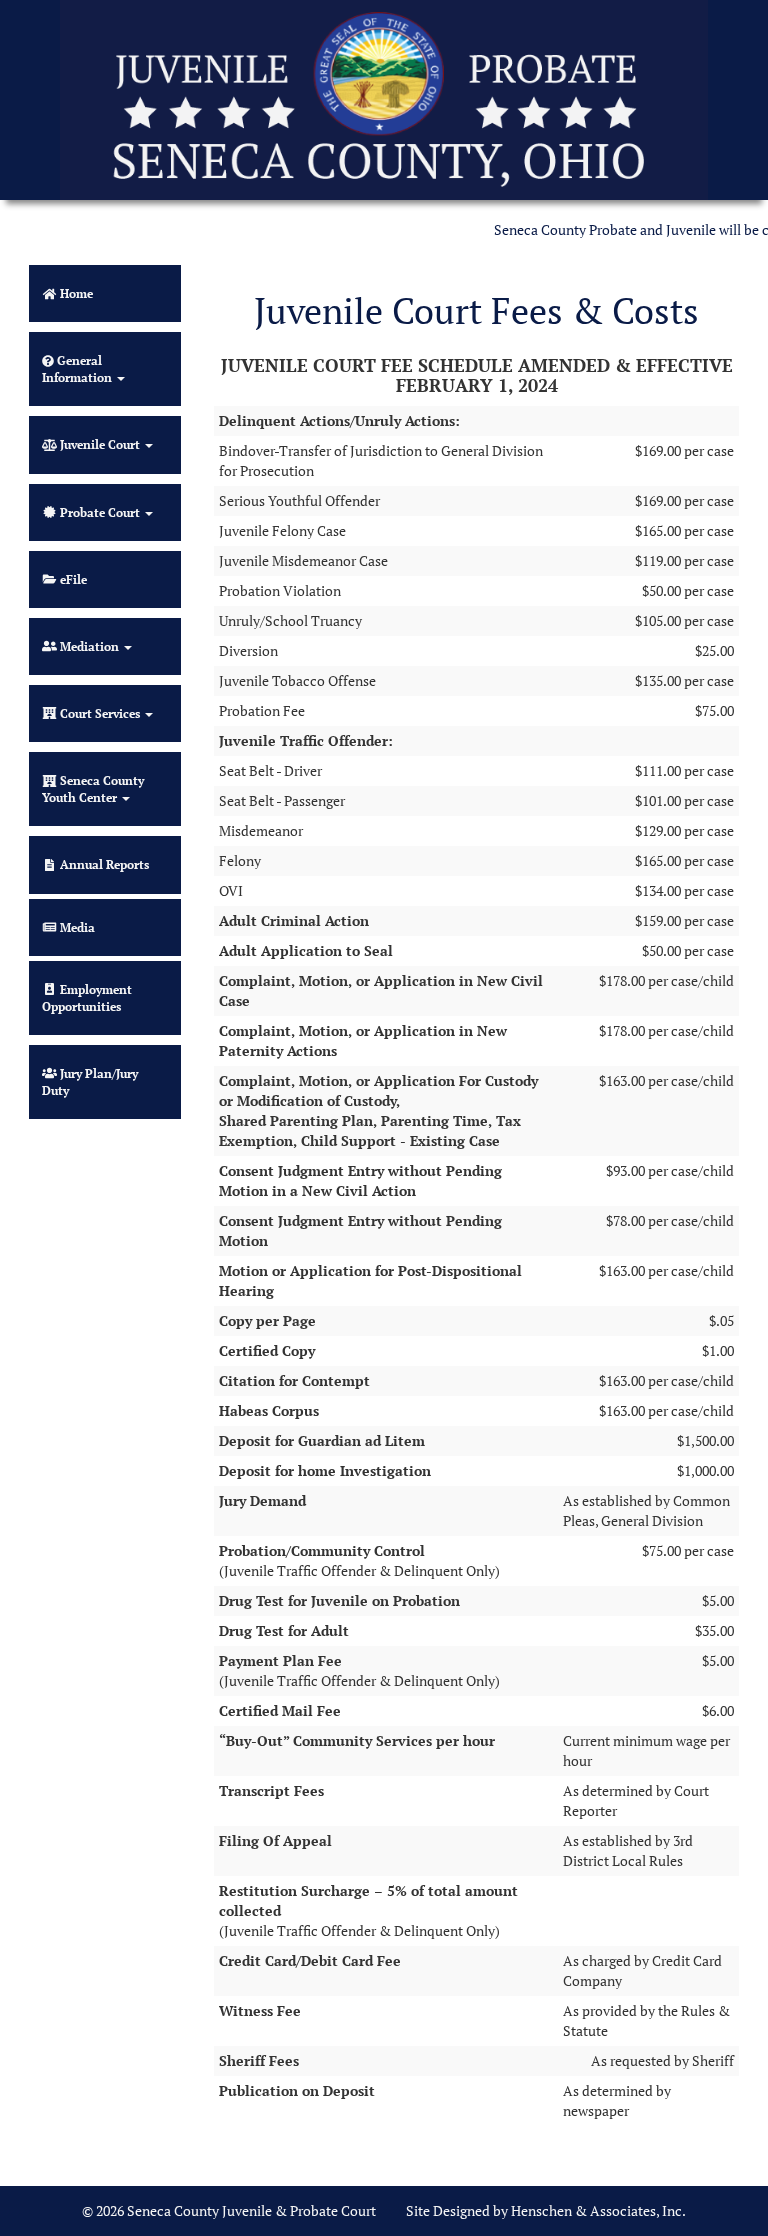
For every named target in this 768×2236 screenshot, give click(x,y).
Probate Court (100, 512)
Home (75, 293)
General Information (78, 369)
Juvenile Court (100, 444)
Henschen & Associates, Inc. (598, 2210)
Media (76, 927)
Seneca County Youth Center (93, 789)
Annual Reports (119, 874)
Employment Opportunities (105, 1008)
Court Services (100, 713)
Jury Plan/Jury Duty (90, 1082)
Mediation (89, 646)
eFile (90, 589)
